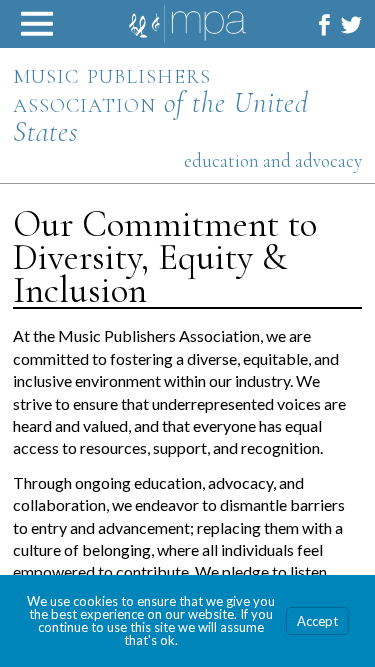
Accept (317, 621)
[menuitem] (324, 24)
